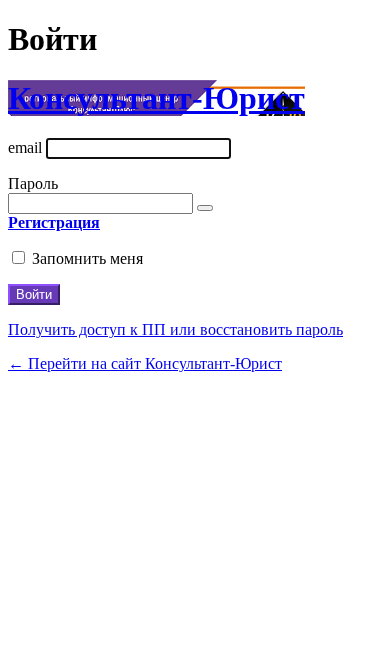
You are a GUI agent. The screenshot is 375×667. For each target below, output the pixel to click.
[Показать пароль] (205, 208)
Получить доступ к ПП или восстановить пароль (175, 329)
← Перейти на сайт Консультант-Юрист (145, 363)
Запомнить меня (87, 258)
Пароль (33, 183)
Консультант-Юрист (156, 98)
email (25, 147)
